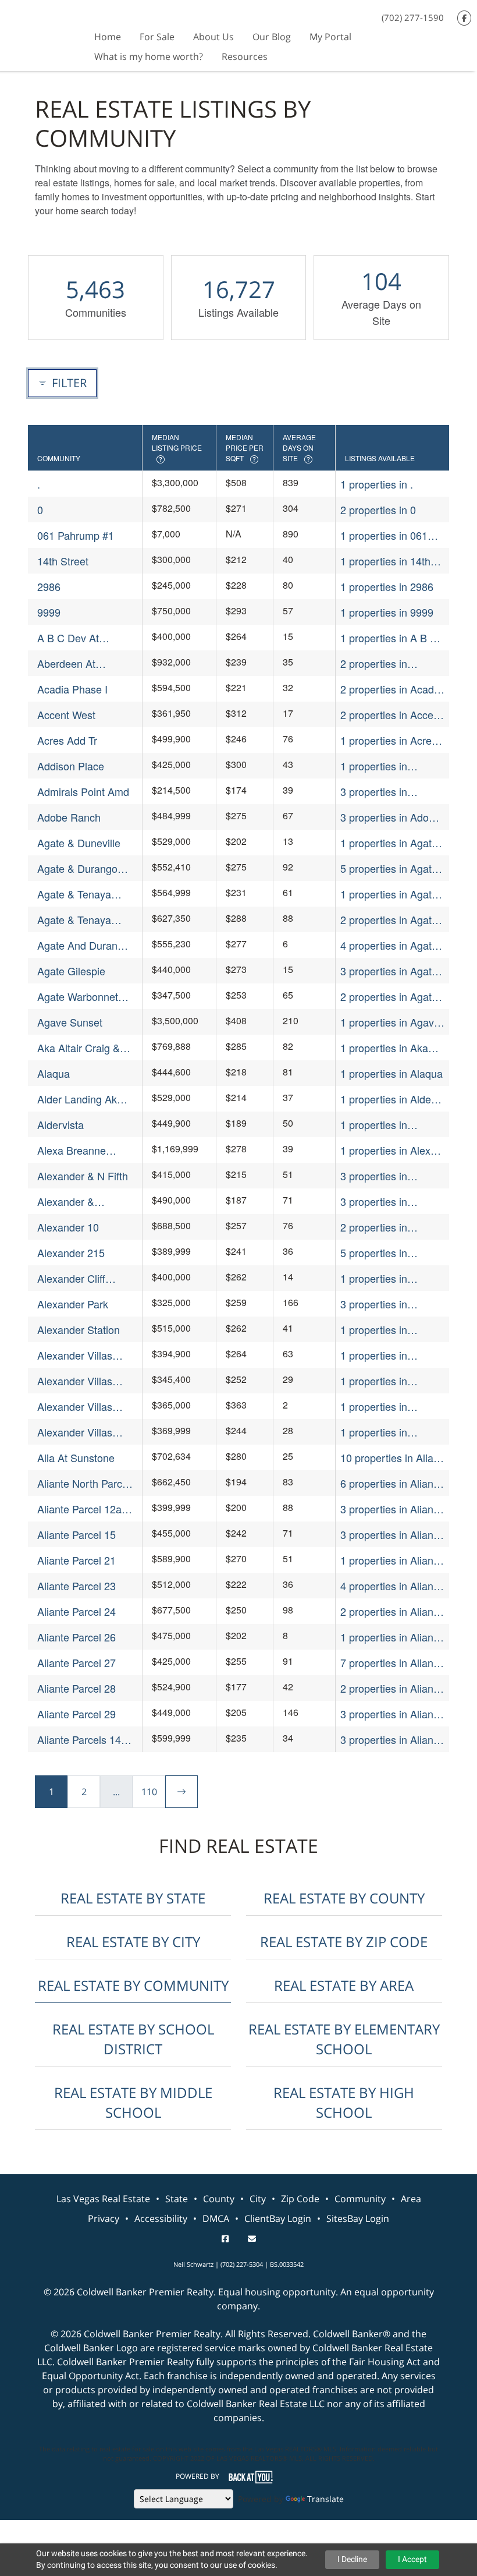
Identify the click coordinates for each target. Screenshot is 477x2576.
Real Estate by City (133, 1942)
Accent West (66, 714)
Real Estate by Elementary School (344, 2039)
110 (149, 1792)
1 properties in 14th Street (385, 561)
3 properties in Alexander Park (376, 1304)
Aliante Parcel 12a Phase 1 (79, 1509)
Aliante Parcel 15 (76, 1534)
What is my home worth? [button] (149, 56)
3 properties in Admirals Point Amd (386, 792)
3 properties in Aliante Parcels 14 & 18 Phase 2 (391, 1740)
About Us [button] (213, 37)
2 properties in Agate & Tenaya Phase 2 (389, 920)
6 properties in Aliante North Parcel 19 (391, 1483)
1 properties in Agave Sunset (390, 1022)
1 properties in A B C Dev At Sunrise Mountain (389, 638)
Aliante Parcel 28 (76, 1688)
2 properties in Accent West (391, 715)
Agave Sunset (70, 1022)
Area (411, 2199)
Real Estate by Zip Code (344, 1942)
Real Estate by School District (133, 2039)
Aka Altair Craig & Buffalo (79, 1048)
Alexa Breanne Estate (72, 1150)
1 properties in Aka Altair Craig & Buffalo (389, 1048)
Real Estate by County (344, 1898)
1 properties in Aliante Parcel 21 (391, 1560)
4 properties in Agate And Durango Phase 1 (392, 945)
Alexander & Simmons (66, 1202)
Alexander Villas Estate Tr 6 (75, 1432)
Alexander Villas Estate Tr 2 (75, 1381)
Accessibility (161, 2218)
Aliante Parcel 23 (76, 1586)
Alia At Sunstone (76, 1457)
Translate (325, 2499)
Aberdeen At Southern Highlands (83, 664)
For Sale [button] (157, 37)
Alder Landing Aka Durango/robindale (80, 1099)
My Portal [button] (330, 37)
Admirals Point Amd (83, 791)
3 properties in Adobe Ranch (390, 817)
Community (360, 2199)
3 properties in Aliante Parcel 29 (391, 1714)
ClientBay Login (278, 2218)
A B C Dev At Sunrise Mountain (78, 638)
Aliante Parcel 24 (76, 1611)
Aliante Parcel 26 (76, 1637)
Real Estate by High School (344, 2102)
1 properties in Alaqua (391, 1073)
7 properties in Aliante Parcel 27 (391, 1663)
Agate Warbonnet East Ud (78, 997)
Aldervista (60, 1124)
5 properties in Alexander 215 (374, 1253)
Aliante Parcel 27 (76, 1662)
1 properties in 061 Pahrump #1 (384, 535)
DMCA (216, 2218)
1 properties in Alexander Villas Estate (378, 1355)
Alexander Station (79, 1329)
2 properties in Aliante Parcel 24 (391, 1611)
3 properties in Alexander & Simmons (392, 1202)
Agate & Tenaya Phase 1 (74, 894)
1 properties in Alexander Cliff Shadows (374, 1278)
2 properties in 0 (378, 509)
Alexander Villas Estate (75, 1355)
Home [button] (108, 37)
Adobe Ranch (69, 817)
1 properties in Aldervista (374, 1125)
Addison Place (71, 766)
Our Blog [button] (272, 37)
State (177, 2199)
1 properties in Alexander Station (382, 1330)
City (258, 2199)
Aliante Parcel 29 (76, 1714)
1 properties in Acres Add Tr (389, 740)
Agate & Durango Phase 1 (77, 868)
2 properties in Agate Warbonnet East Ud (389, 997)
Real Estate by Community (133, 1985)
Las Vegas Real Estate (103, 2199)
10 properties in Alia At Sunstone (387, 1458)
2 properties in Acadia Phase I (391, 689)
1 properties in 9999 (387, 612)
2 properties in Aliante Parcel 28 (391, 1688)
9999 (49, 612)
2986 (49, 586)
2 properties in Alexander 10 (374, 1227)
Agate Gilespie (71, 971)
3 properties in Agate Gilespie (389, 971)
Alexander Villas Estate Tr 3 (75, 1406)
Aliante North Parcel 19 (84, 1483)
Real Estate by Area (344, 1985)
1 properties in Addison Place (374, 766)
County (219, 2199)
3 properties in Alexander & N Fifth (386, 1176)
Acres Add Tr (67, 740)
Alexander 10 (68, 1227)
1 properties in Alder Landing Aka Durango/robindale (387, 1099)
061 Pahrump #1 (76, 535)
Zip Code (300, 2199)
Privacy (104, 2218)
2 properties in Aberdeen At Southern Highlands (392, 664)
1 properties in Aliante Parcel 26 (391, 1637)
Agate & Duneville (79, 843)
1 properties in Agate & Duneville (389, 843)
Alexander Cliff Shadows (71, 1278)
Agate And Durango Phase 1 (83, 945)
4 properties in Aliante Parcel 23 (391, 1586)
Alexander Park (73, 1304)
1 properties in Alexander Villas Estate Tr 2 (378, 1381)
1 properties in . (377, 484)
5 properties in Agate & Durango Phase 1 (389, 868)
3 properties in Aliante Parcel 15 (391, 1535)
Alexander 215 (71, 1252)
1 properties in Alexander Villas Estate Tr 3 (378, 1406)
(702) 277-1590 (413, 17)
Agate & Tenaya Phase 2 (74, 920)
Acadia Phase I (72, 689)
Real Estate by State (133, 1898)
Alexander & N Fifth (83, 1176)
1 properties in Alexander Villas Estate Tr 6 (378, 1432)
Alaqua (54, 1073)
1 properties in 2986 (387, 586)
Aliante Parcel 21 (76, 1560)
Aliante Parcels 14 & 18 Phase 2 (84, 1740)
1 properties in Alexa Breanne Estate (388, 1150)
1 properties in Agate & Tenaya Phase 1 (389, 894)
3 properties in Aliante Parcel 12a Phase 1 (391, 1509)
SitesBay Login (358, 2218)
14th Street (63, 561)
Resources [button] (245, 56)
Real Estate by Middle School (133, 2102)
